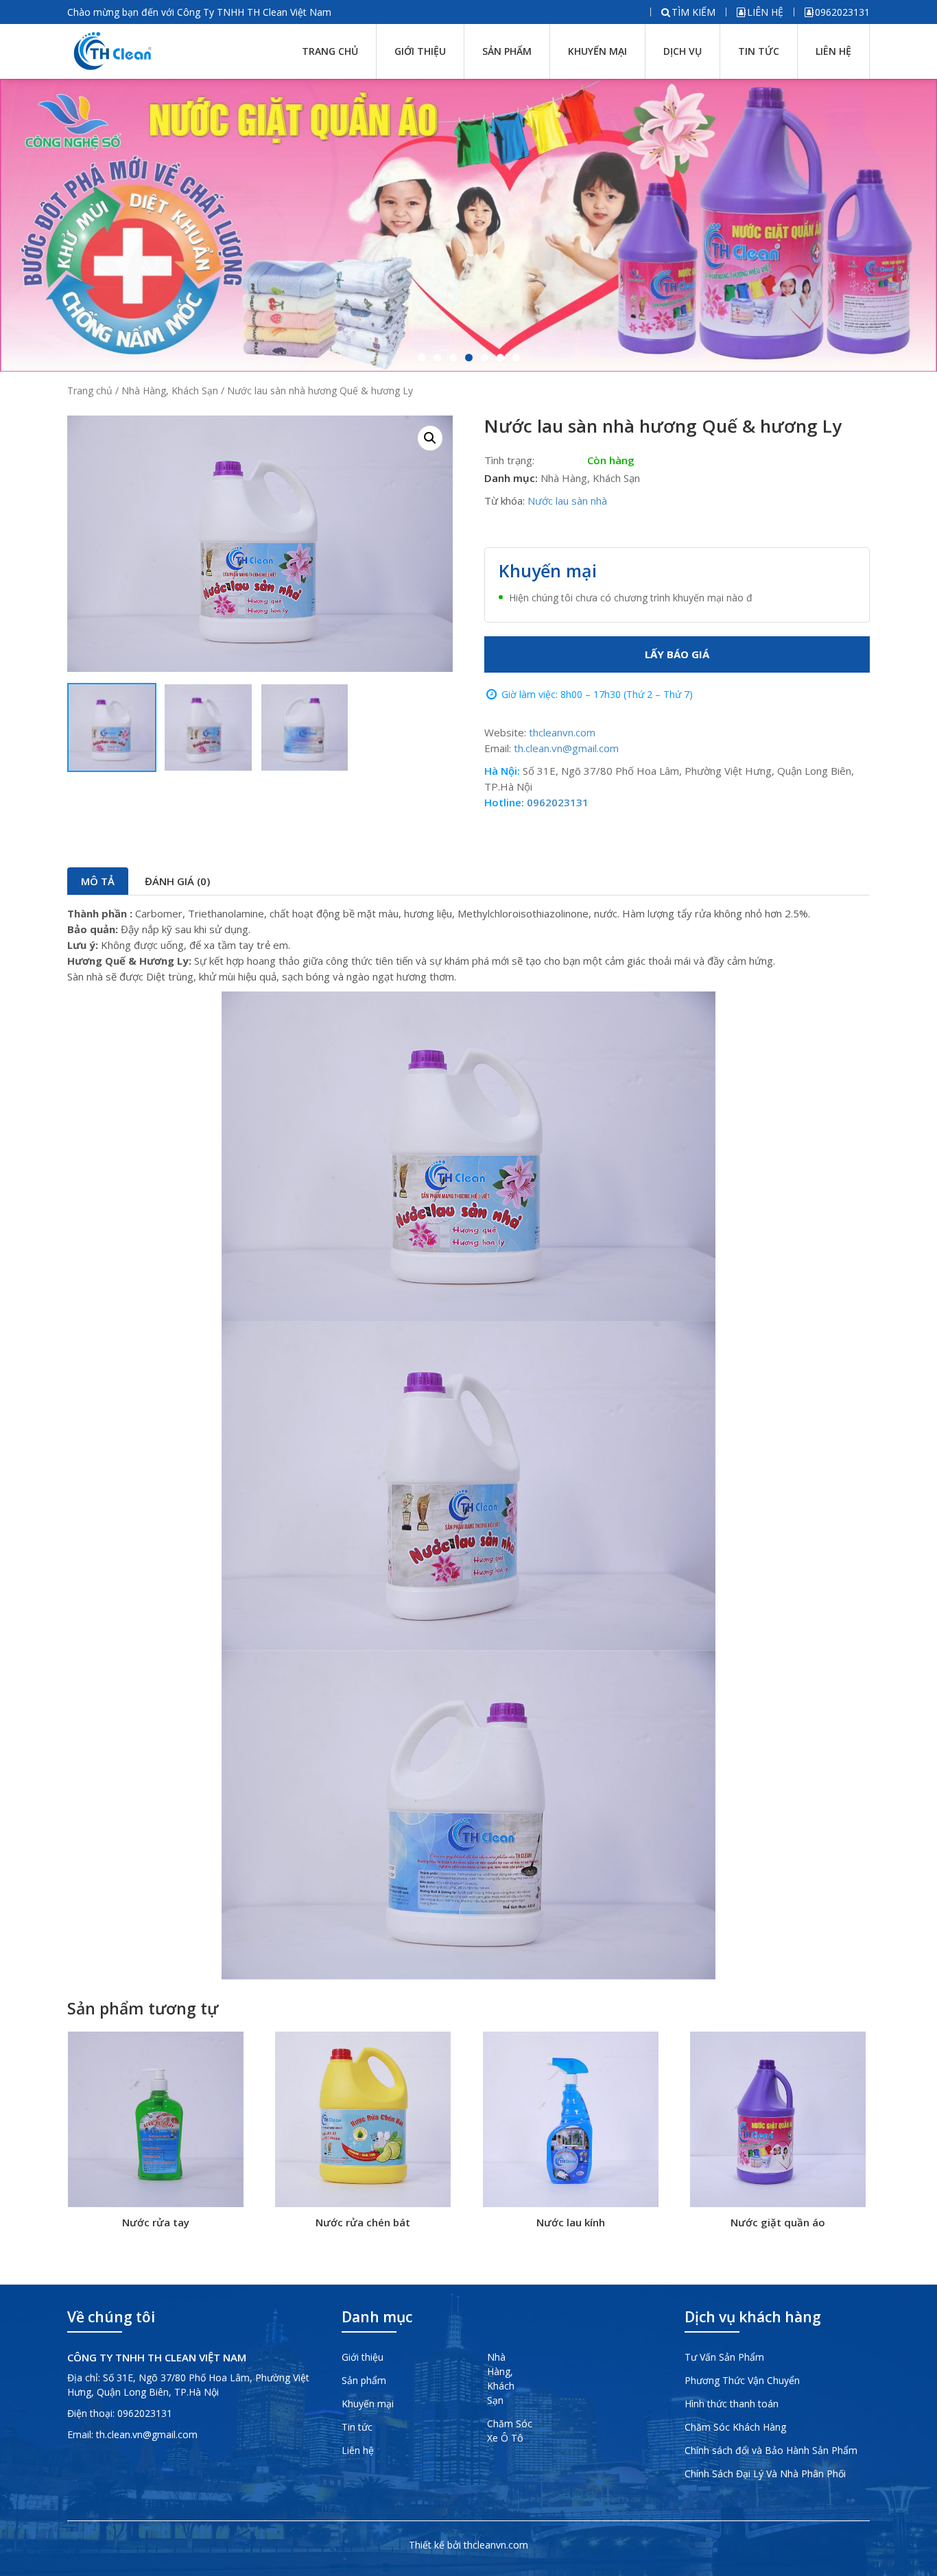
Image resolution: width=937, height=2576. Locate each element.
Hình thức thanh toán (732, 2404)
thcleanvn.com (562, 732)
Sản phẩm (507, 51)
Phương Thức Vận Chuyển (742, 2380)
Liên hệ (765, 12)
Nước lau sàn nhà (567, 501)
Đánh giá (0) (177, 881)
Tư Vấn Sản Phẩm (724, 2357)
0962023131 (842, 12)
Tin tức (759, 51)
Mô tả (98, 881)
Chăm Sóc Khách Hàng (735, 2427)
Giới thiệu (420, 51)
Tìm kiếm (693, 12)
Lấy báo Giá (677, 654)
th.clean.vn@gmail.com (566, 748)
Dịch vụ (683, 51)
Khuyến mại (597, 51)
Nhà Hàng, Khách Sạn (170, 390)
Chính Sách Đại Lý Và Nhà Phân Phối (765, 2473)
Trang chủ (330, 51)
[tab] (98, 881)
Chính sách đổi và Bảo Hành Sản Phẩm (771, 2450)
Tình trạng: (509, 460)
